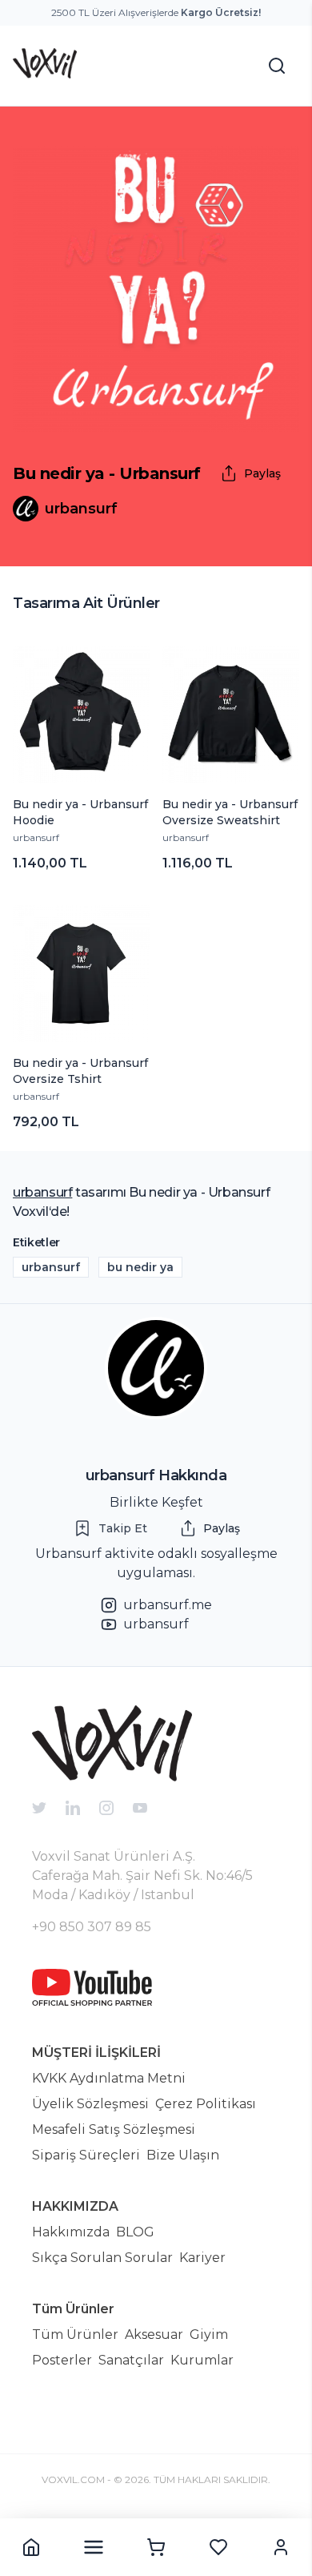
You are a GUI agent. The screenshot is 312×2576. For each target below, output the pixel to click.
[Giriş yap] (281, 2547)
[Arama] (277, 66)
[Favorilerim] (218, 2547)
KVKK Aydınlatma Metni (109, 2078)
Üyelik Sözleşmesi (90, 2104)
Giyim (209, 2334)
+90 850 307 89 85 (92, 1927)
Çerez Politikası (206, 2104)
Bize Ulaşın (183, 2155)
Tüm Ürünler (75, 2334)
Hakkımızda (71, 2232)
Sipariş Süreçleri (86, 2155)
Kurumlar (202, 2360)
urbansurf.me (168, 1605)
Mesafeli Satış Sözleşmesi (114, 2129)
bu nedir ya (140, 1267)
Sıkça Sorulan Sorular (102, 2258)
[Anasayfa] (31, 2547)
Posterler (62, 2360)
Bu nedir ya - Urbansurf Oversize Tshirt (80, 1071)
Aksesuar (154, 2334)
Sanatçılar (131, 2360)
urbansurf (36, 837)
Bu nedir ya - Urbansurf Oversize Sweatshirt (230, 812)
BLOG (135, 2232)
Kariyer (202, 2258)
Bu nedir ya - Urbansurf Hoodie (80, 812)
